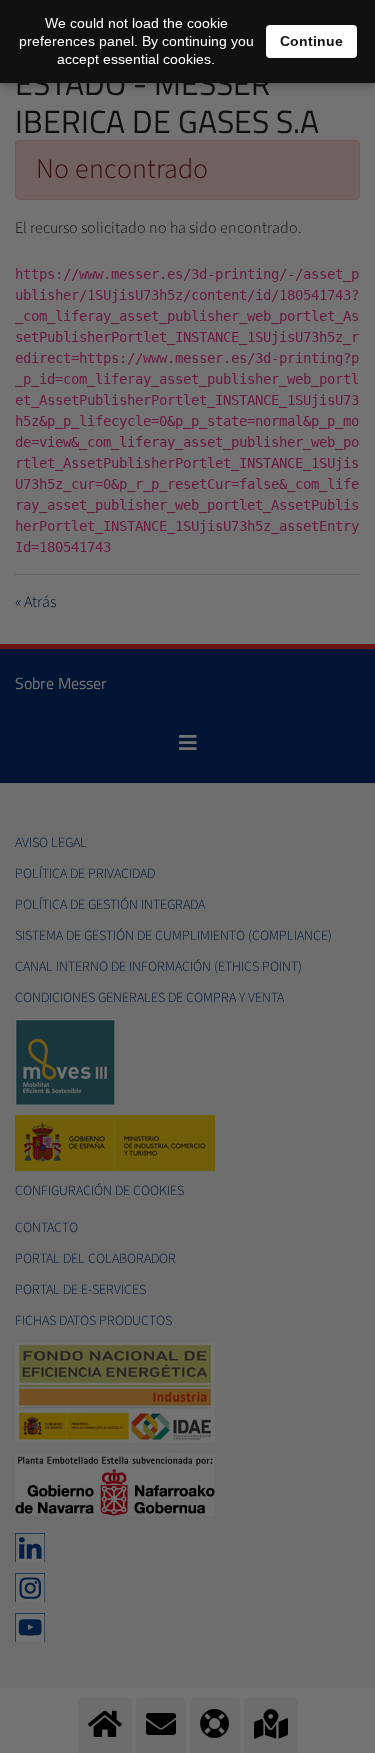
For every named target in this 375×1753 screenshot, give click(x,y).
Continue (311, 41)
